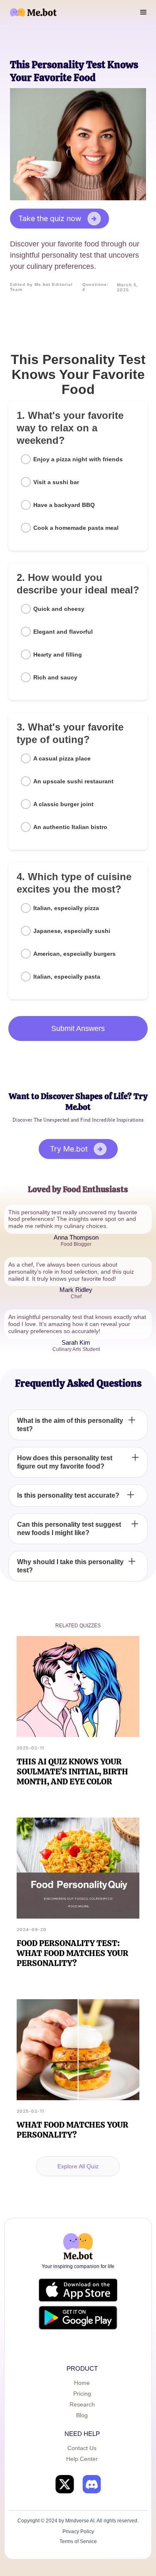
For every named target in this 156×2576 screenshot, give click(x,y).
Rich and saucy (55, 677)
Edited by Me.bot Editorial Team (41, 287)
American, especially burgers (74, 954)
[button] (144, 12)
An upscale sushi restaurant (73, 781)
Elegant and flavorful (63, 632)
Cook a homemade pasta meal (76, 528)
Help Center (82, 2459)
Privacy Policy (78, 2532)
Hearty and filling (58, 654)
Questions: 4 (95, 287)
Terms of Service (78, 2542)
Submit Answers (78, 1028)
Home (82, 2383)
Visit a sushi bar (56, 482)
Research (82, 2404)
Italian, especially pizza (66, 908)
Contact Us (82, 2448)
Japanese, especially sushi (72, 931)
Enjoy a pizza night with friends (78, 459)
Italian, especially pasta (67, 977)
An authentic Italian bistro (70, 827)
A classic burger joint (63, 804)
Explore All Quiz (78, 2166)
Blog (82, 2415)
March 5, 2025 (128, 287)
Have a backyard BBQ (64, 505)
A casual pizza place (62, 758)
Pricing (82, 2394)
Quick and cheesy (59, 609)
